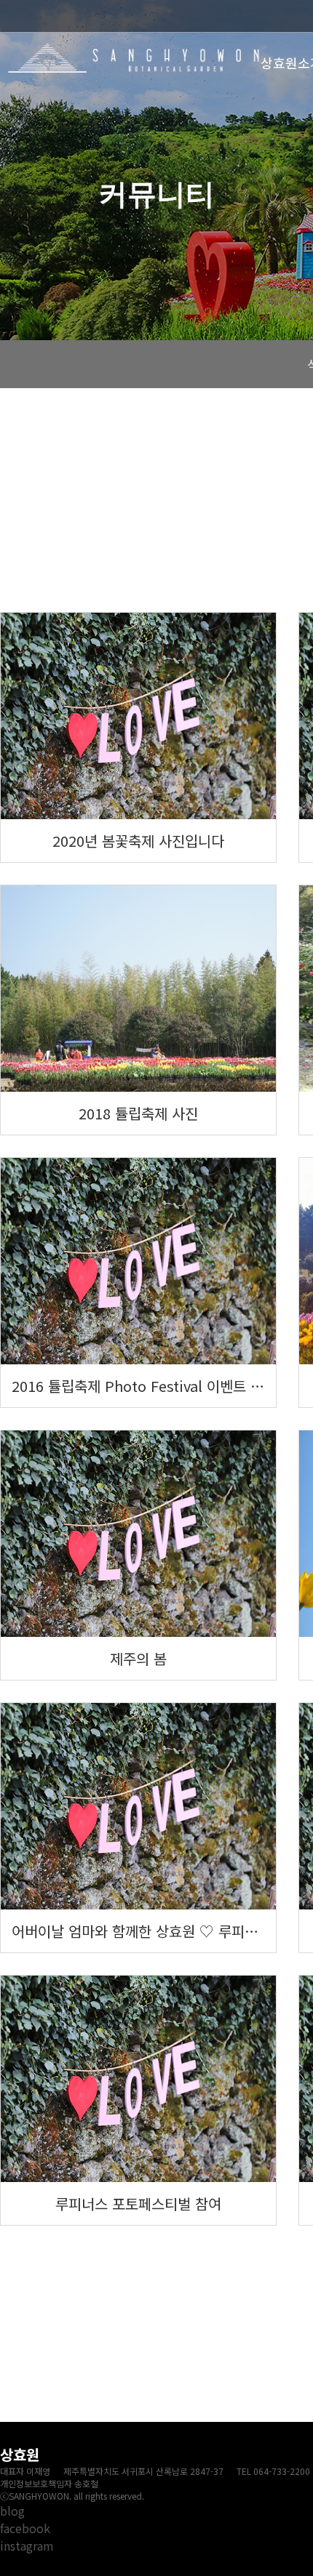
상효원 (134, 58)
